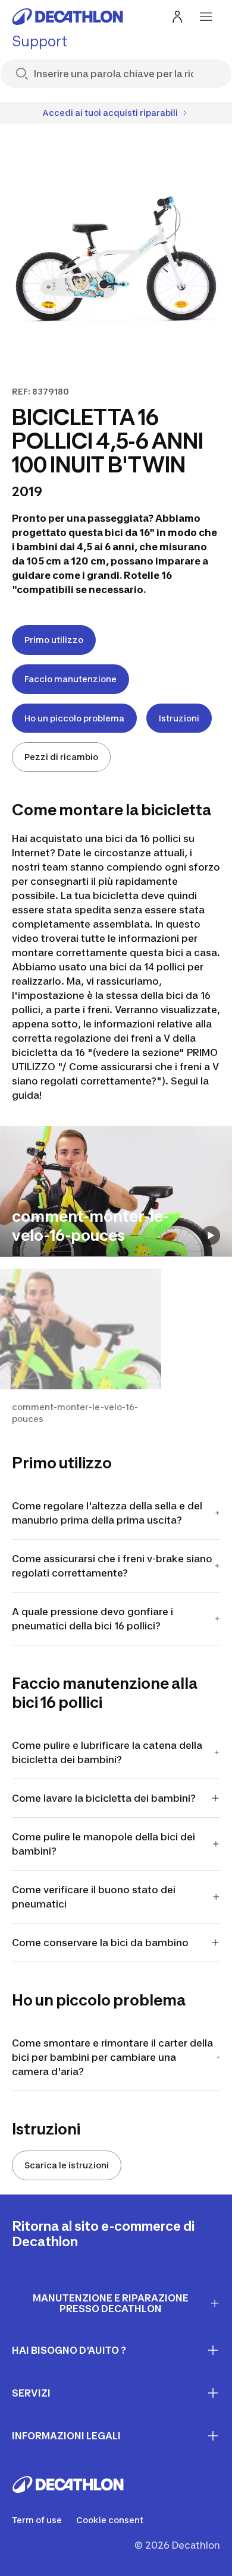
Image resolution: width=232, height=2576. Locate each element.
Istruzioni (179, 718)
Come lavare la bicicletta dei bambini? (104, 1798)
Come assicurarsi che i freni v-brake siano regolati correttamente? (112, 1566)
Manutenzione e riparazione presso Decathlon (111, 2304)
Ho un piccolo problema (74, 718)
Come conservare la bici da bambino (100, 1943)
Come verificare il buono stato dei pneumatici (94, 1897)
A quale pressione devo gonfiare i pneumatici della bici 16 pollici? (93, 1619)
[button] (81, 1347)
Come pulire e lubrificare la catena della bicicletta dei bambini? (107, 1752)
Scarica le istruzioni (67, 2165)
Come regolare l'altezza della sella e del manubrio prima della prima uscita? (107, 1513)
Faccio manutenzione (70, 679)
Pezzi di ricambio (61, 757)
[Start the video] (211, 1235)
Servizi (31, 2393)
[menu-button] (206, 17)
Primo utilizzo (54, 640)
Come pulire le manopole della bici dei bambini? (104, 1844)
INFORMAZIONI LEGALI (66, 2436)
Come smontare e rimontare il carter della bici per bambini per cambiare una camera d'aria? (112, 2057)
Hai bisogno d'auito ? (69, 2350)
